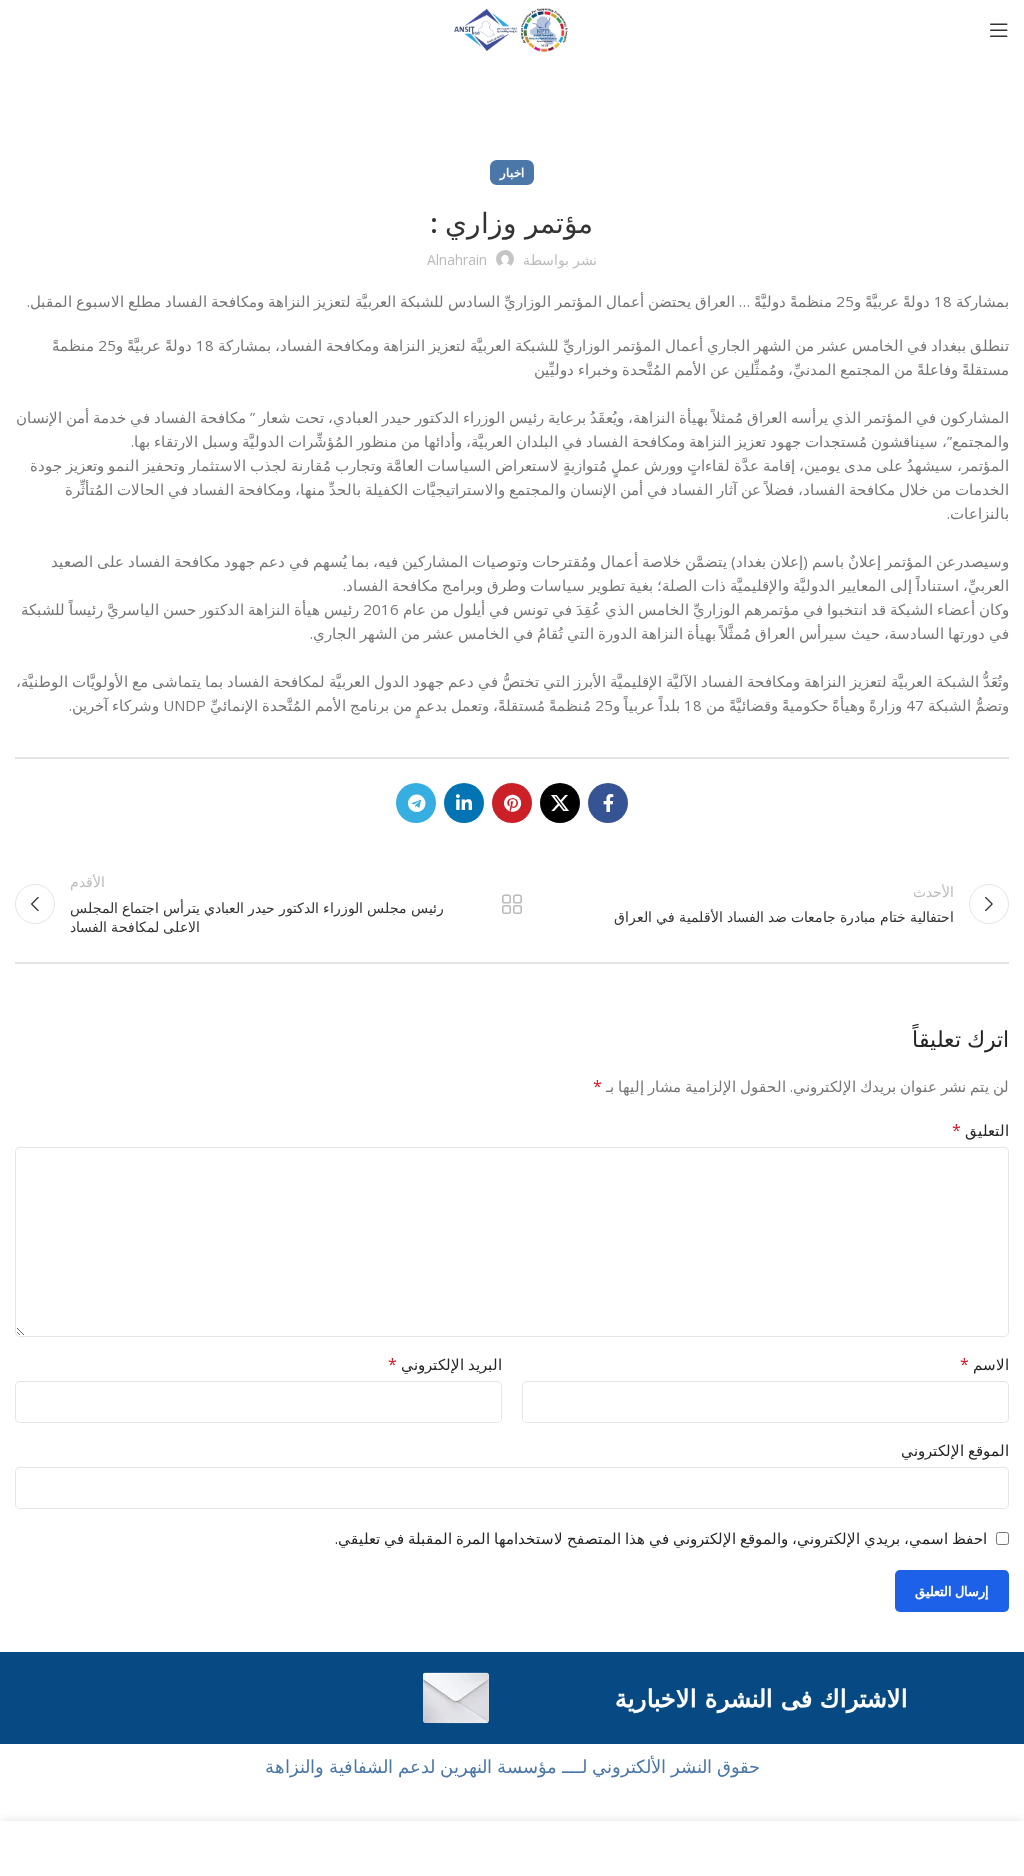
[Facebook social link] (608, 803)
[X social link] (560, 803)
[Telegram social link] (416, 803)
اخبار (512, 172)
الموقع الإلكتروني (955, 1450)
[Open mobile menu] (999, 30)
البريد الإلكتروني (445, 1364)
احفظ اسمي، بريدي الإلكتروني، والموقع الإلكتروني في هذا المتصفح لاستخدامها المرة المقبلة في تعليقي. (661, 1538)
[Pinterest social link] (512, 803)
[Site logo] (511, 28)
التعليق (980, 1130)
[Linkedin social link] (464, 803)
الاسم (984, 1364)
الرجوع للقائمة (512, 904)
